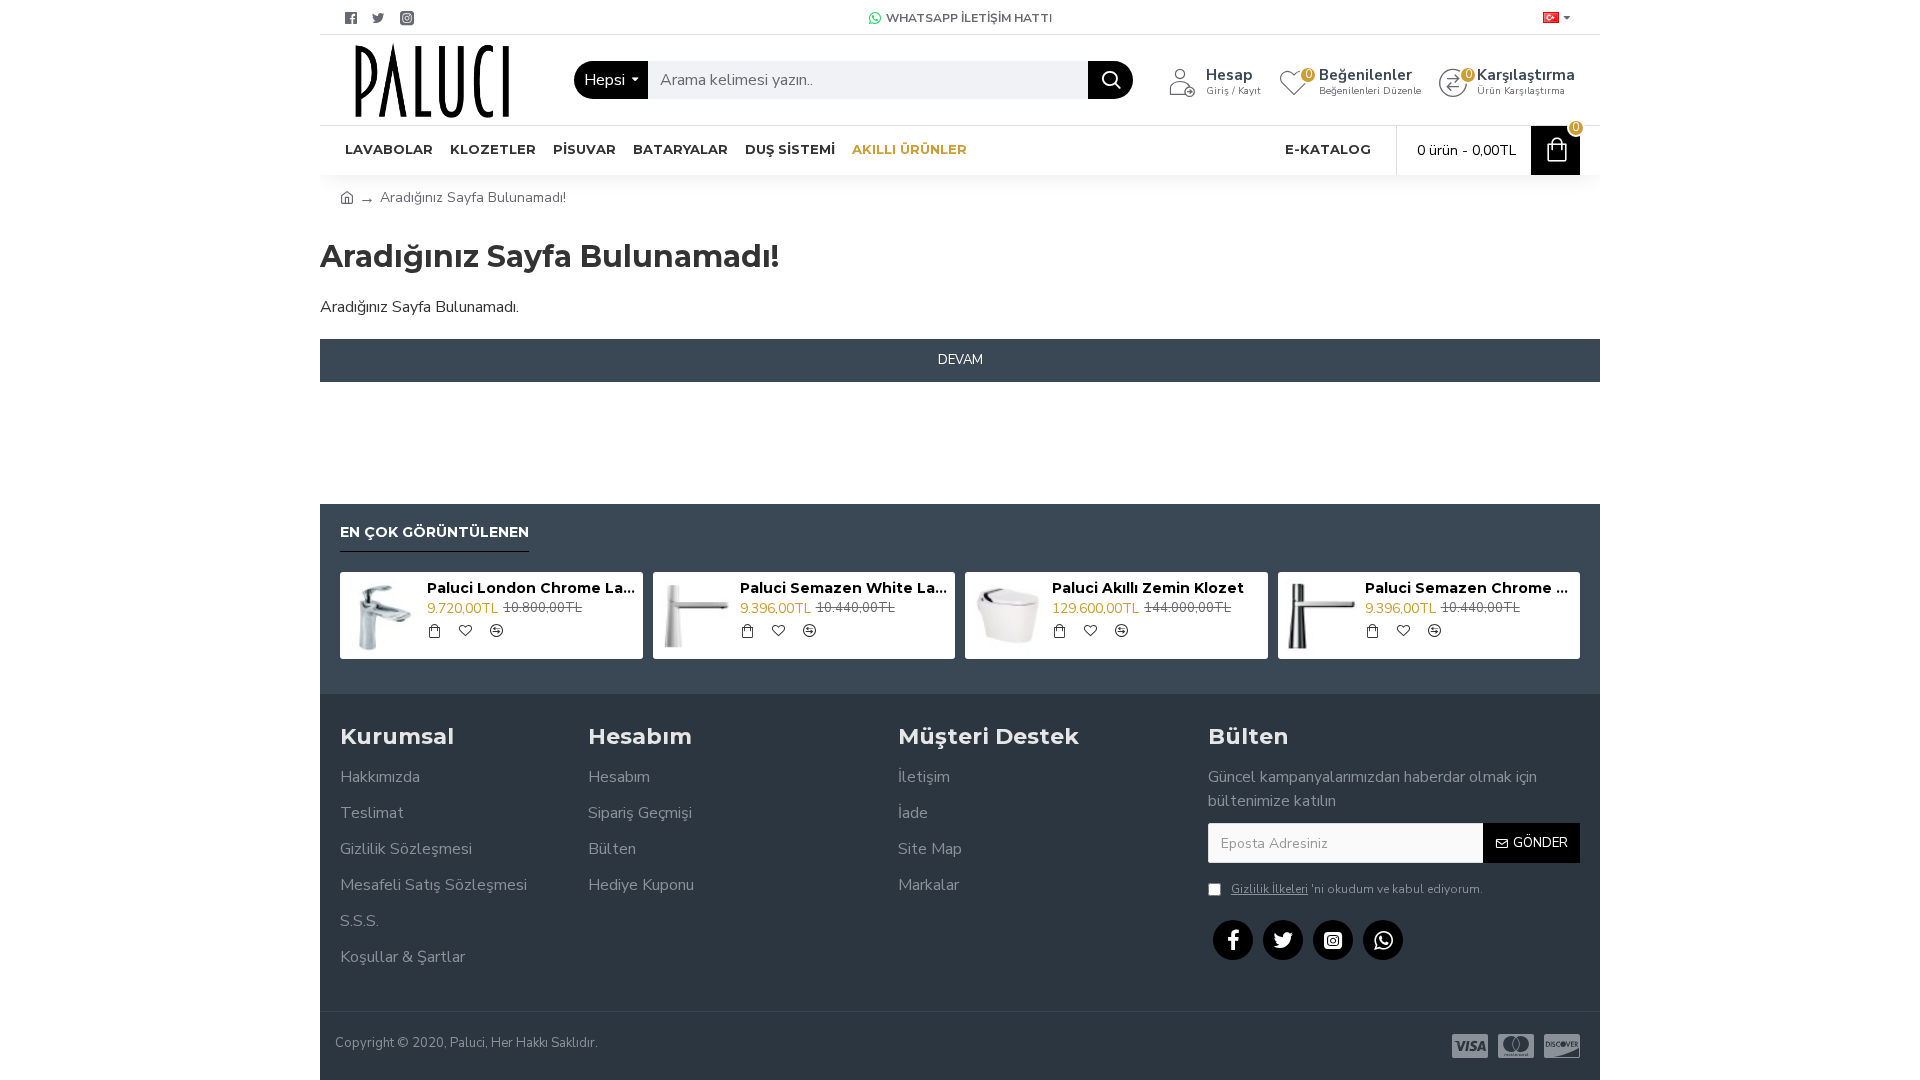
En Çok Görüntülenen (434, 532)
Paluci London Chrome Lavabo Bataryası (531, 588)
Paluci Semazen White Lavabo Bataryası (844, 588)
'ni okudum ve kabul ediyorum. (1357, 889)
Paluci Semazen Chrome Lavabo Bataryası (1469, 588)
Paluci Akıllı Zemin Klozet (1148, 588)
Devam (960, 360)
